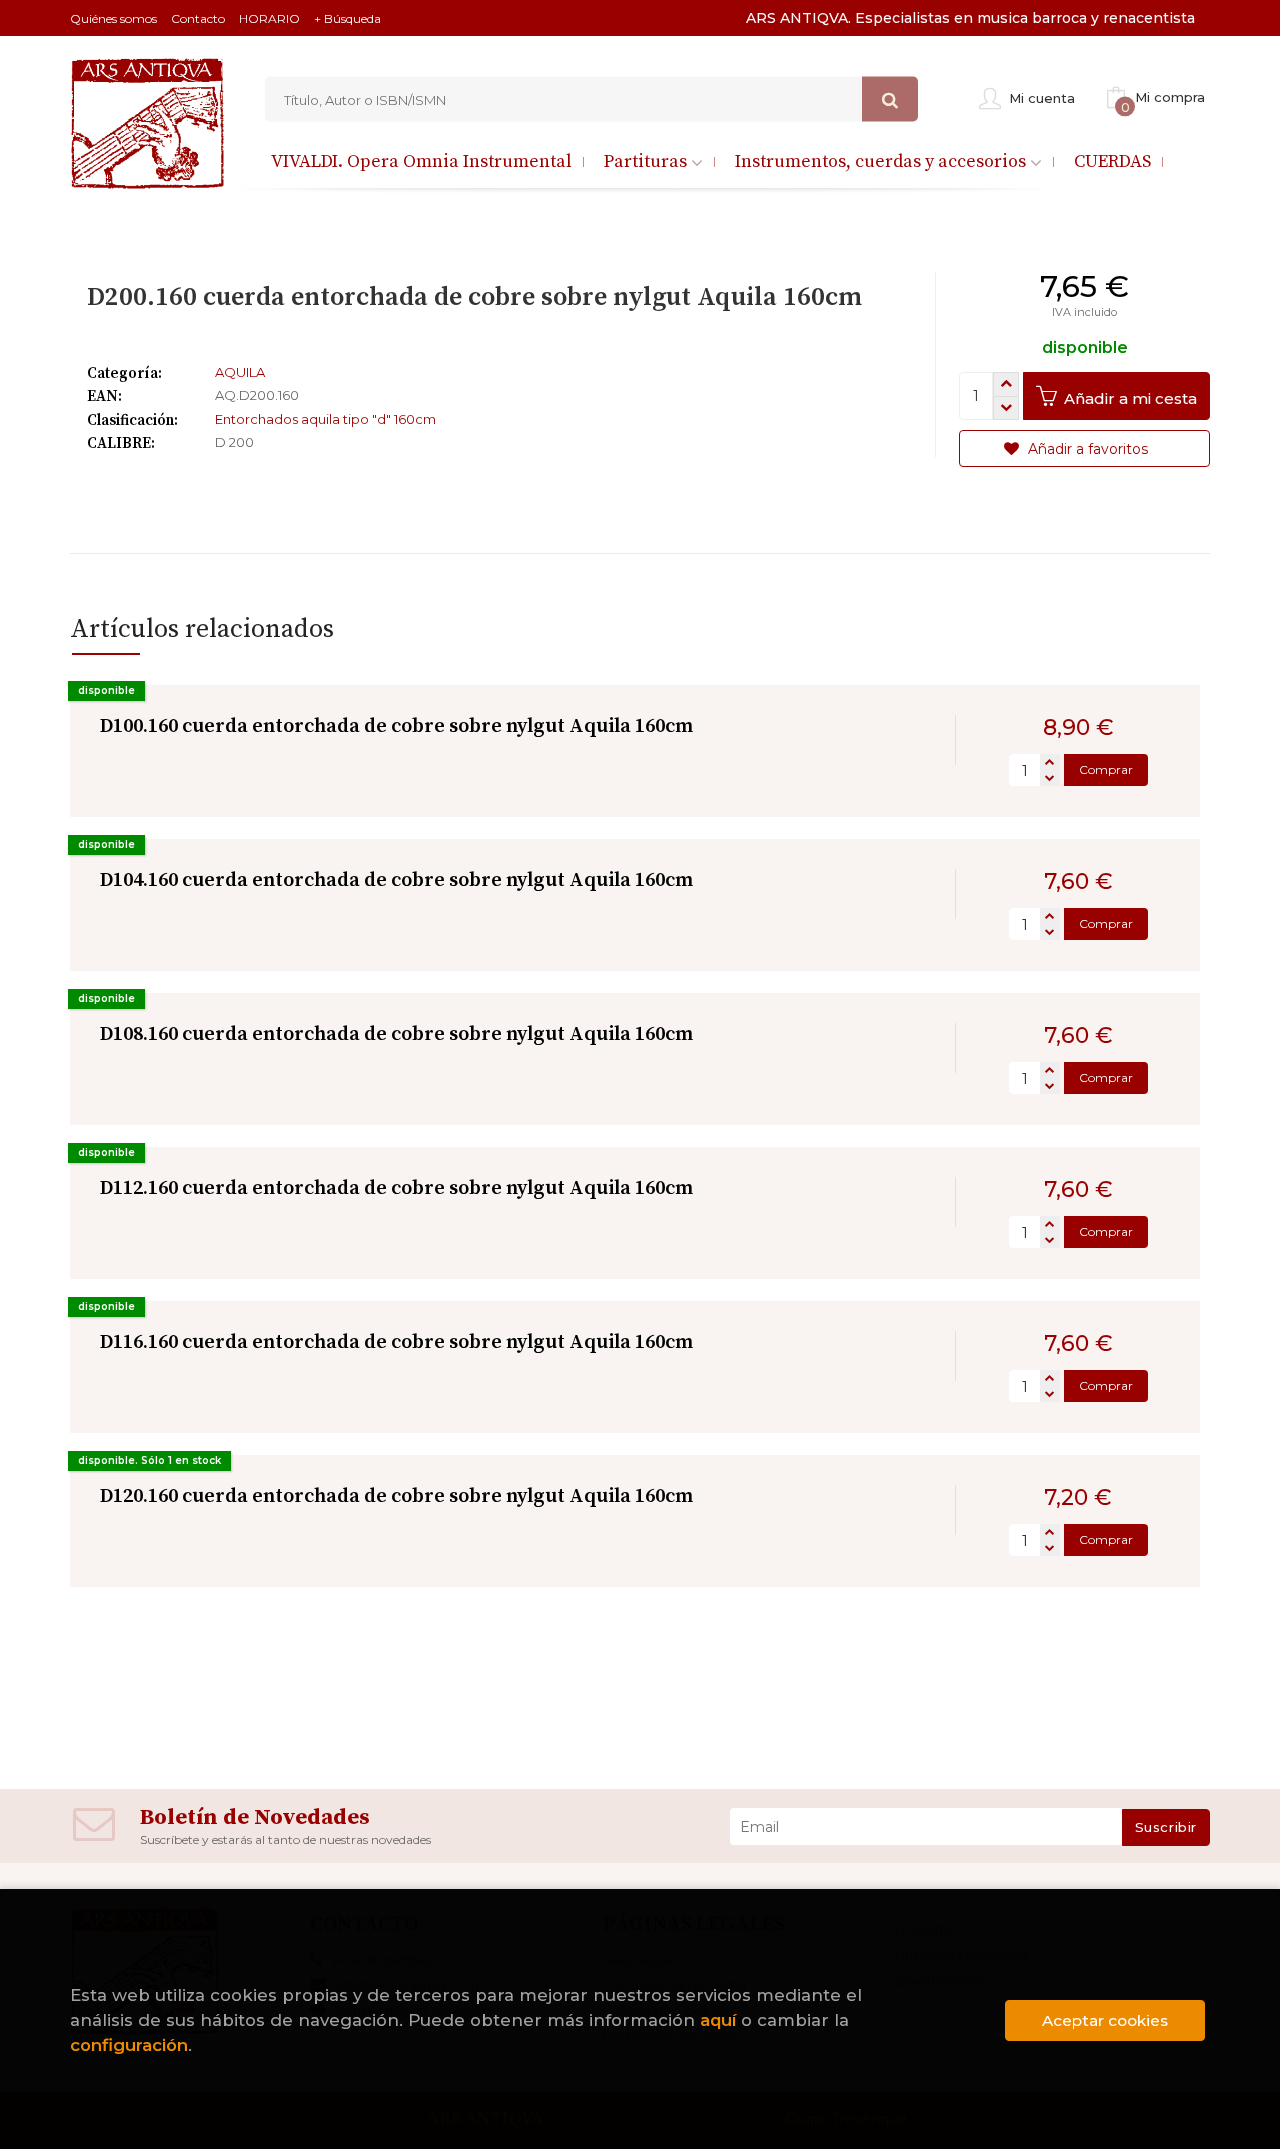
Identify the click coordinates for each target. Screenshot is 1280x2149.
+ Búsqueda (347, 18)
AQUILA (240, 372)
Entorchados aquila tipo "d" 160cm (325, 419)
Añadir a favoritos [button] (1086, 449)
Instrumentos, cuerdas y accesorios (882, 161)
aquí (718, 2020)
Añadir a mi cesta (1128, 398)
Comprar (1106, 769)
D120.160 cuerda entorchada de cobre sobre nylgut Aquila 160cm (396, 1496)
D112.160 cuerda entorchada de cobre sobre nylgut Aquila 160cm (396, 1188)
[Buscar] (890, 99)
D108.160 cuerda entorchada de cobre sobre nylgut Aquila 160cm (396, 1034)
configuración (129, 2045)
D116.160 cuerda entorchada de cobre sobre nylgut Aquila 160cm (396, 1342)
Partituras (647, 161)
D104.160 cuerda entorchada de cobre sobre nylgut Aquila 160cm (396, 880)
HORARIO (269, 18)
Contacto (198, 18)
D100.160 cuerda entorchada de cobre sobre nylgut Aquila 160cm (396, 726)
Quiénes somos (113, 18)
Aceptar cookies (1105, 2020)
